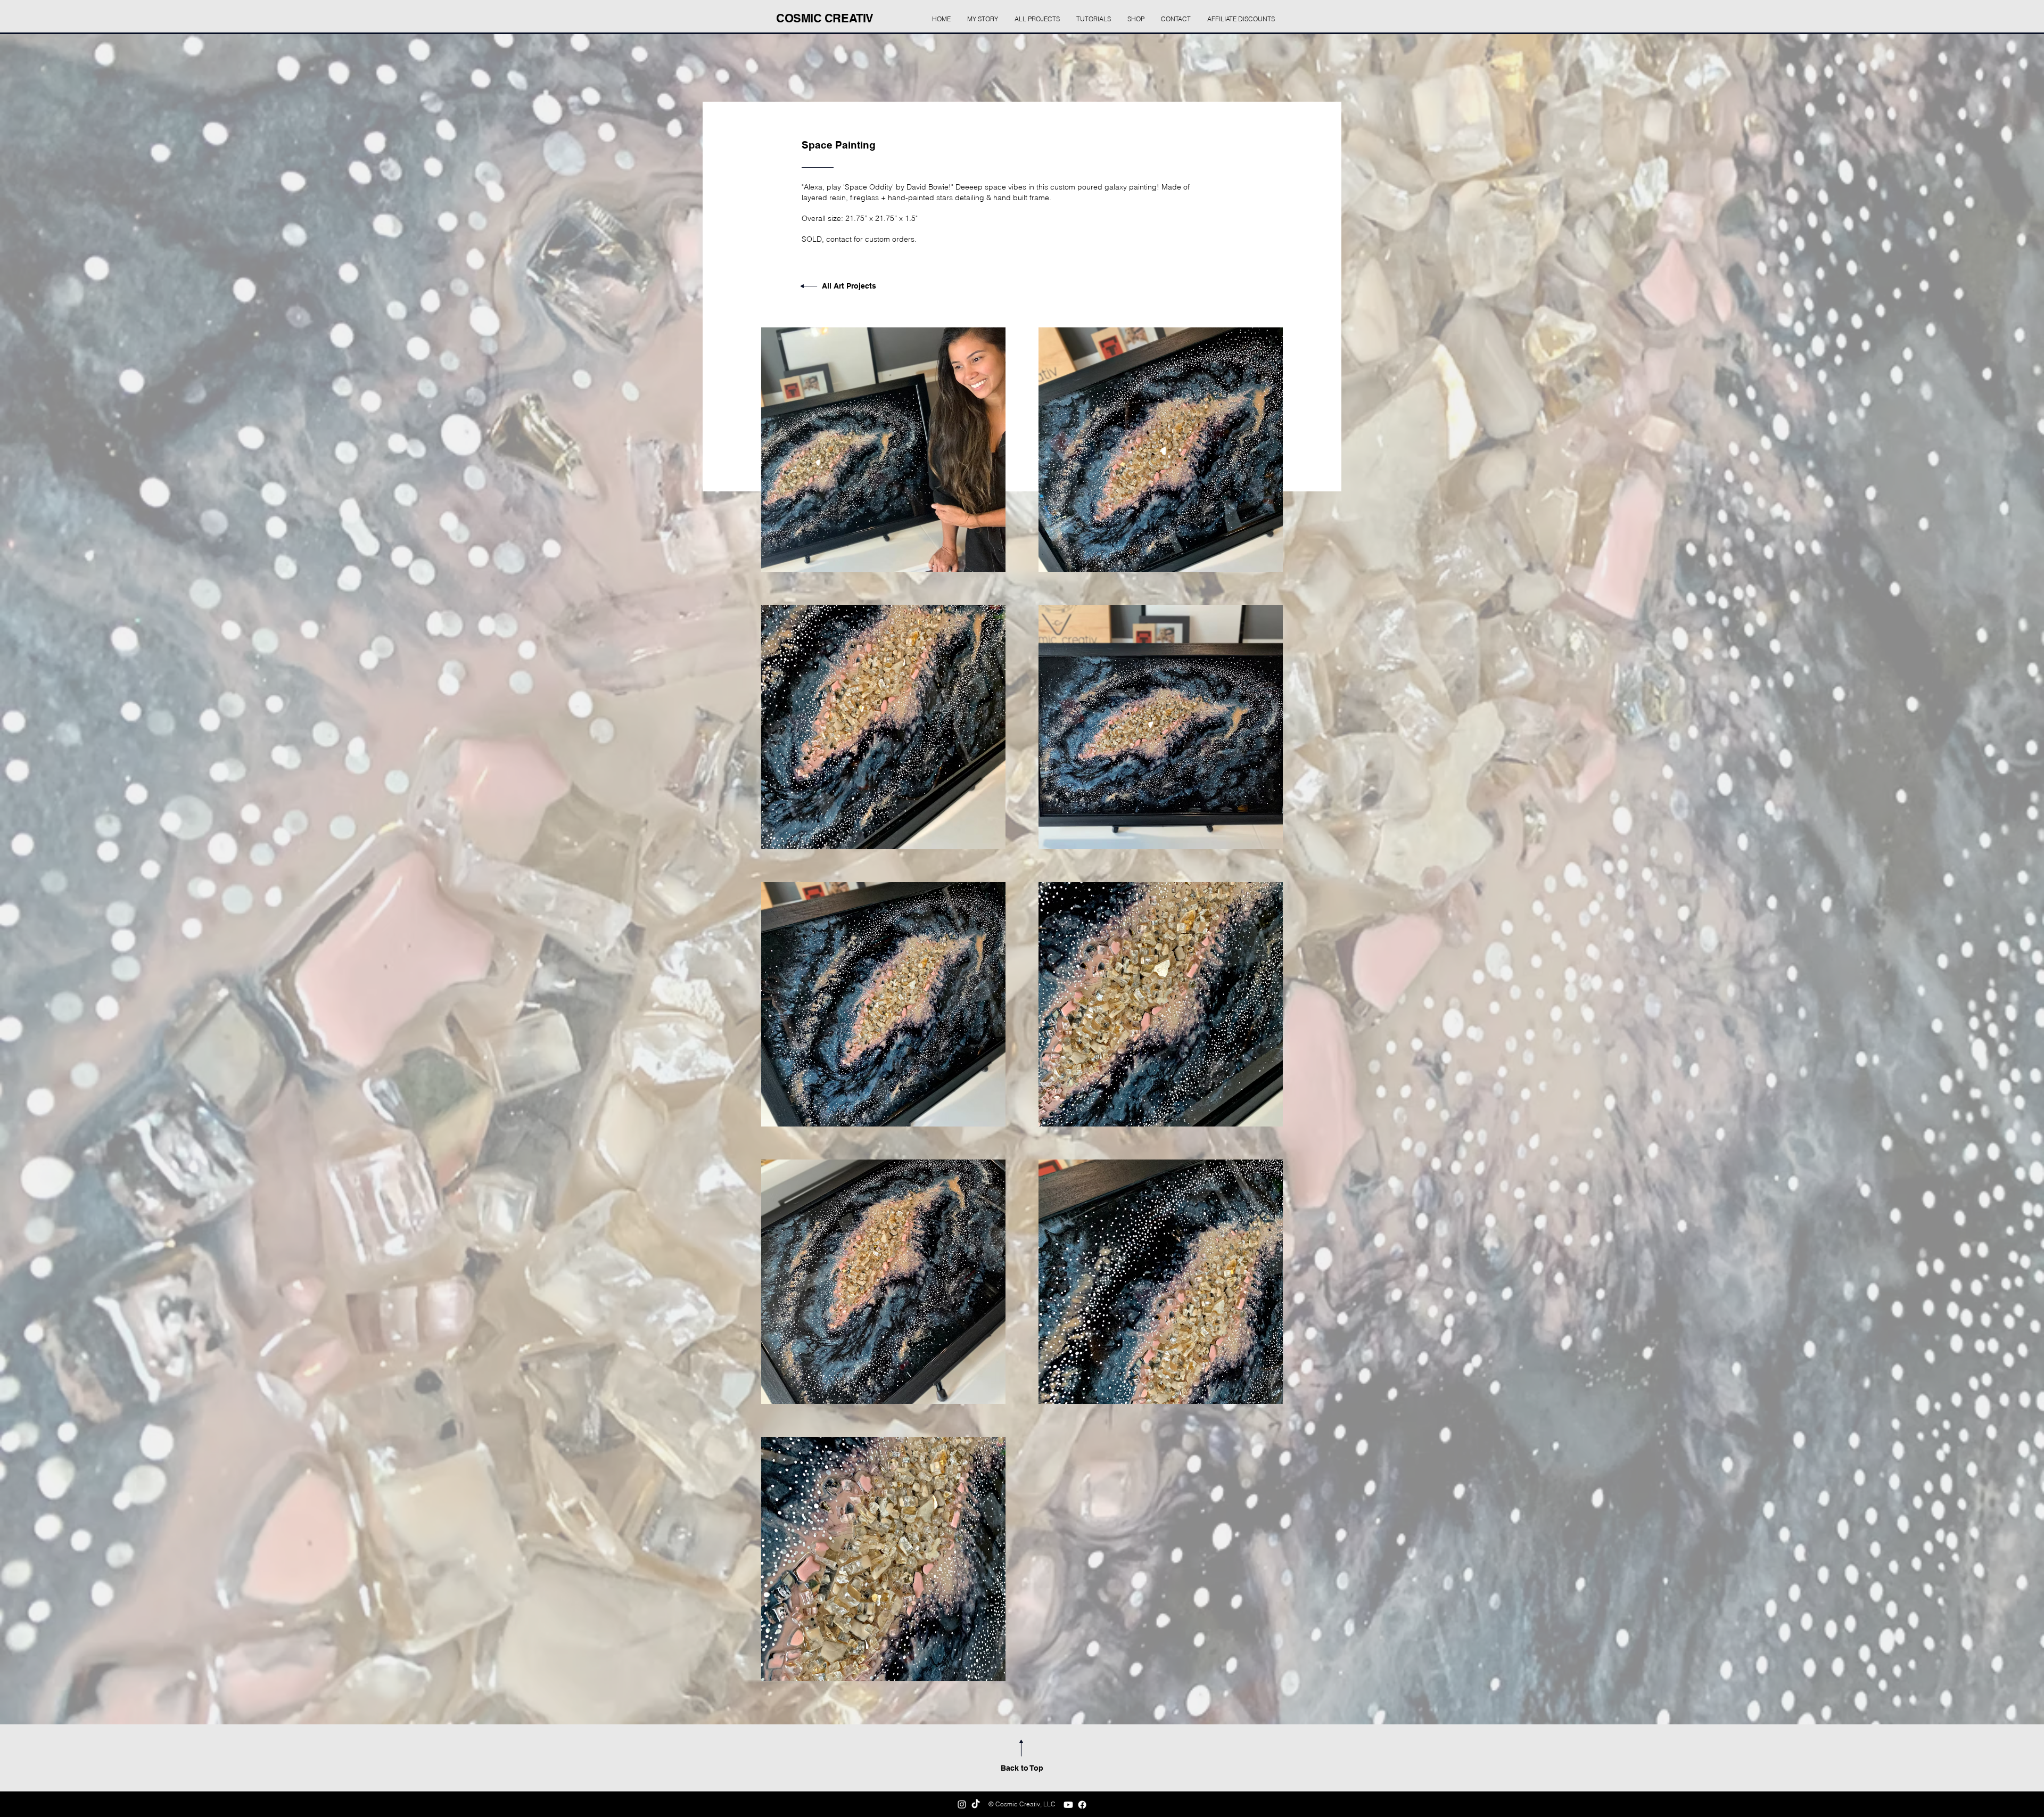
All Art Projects (849, 286)
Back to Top (1022, 1768)
